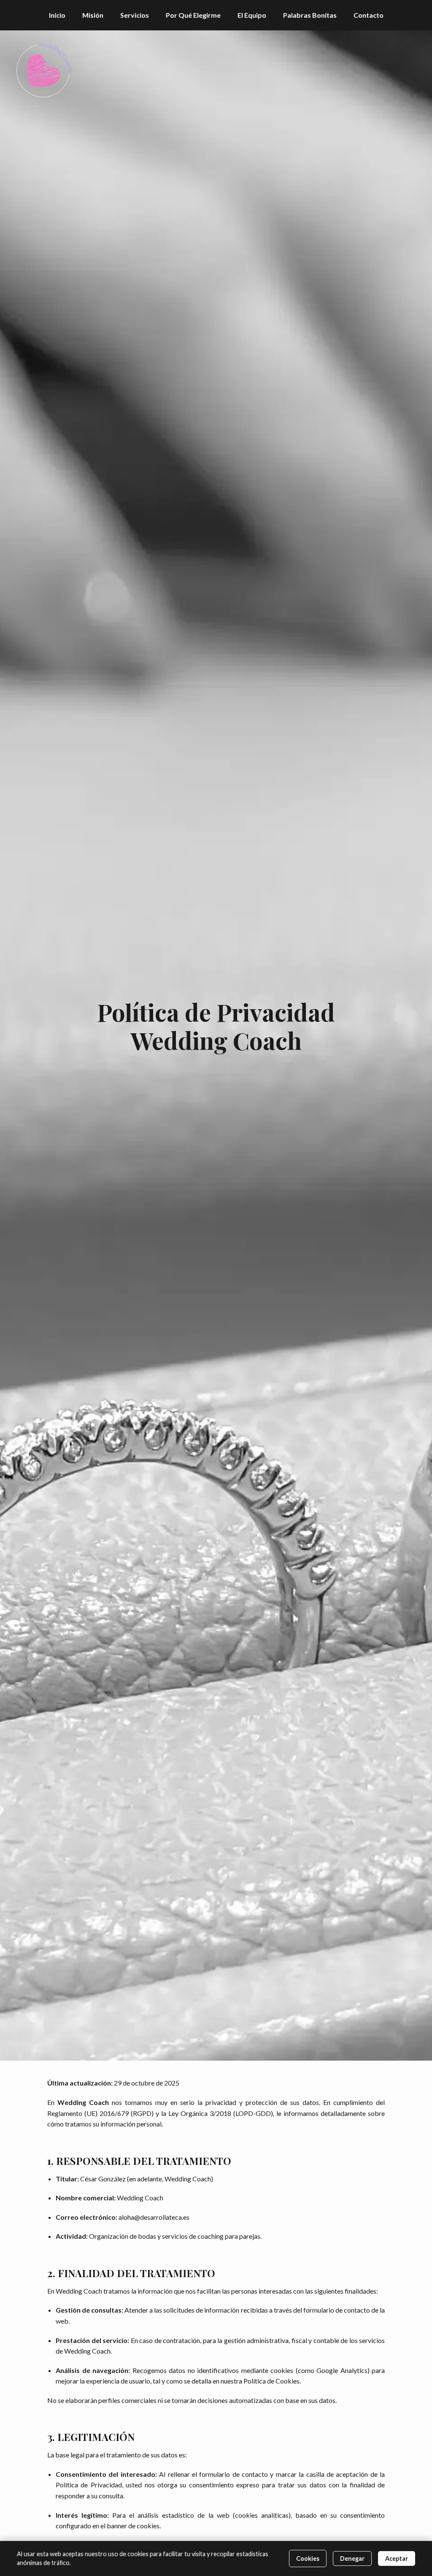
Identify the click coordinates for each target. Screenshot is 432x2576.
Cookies (308, 2558)
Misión (93, 15)
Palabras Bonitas (310, 15)
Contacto (369, 15)
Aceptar (397, 2558)
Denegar (352, 2558)
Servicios (135, 15)
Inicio (57, 15)
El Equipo (252, 15)
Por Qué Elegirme (193, 15)
